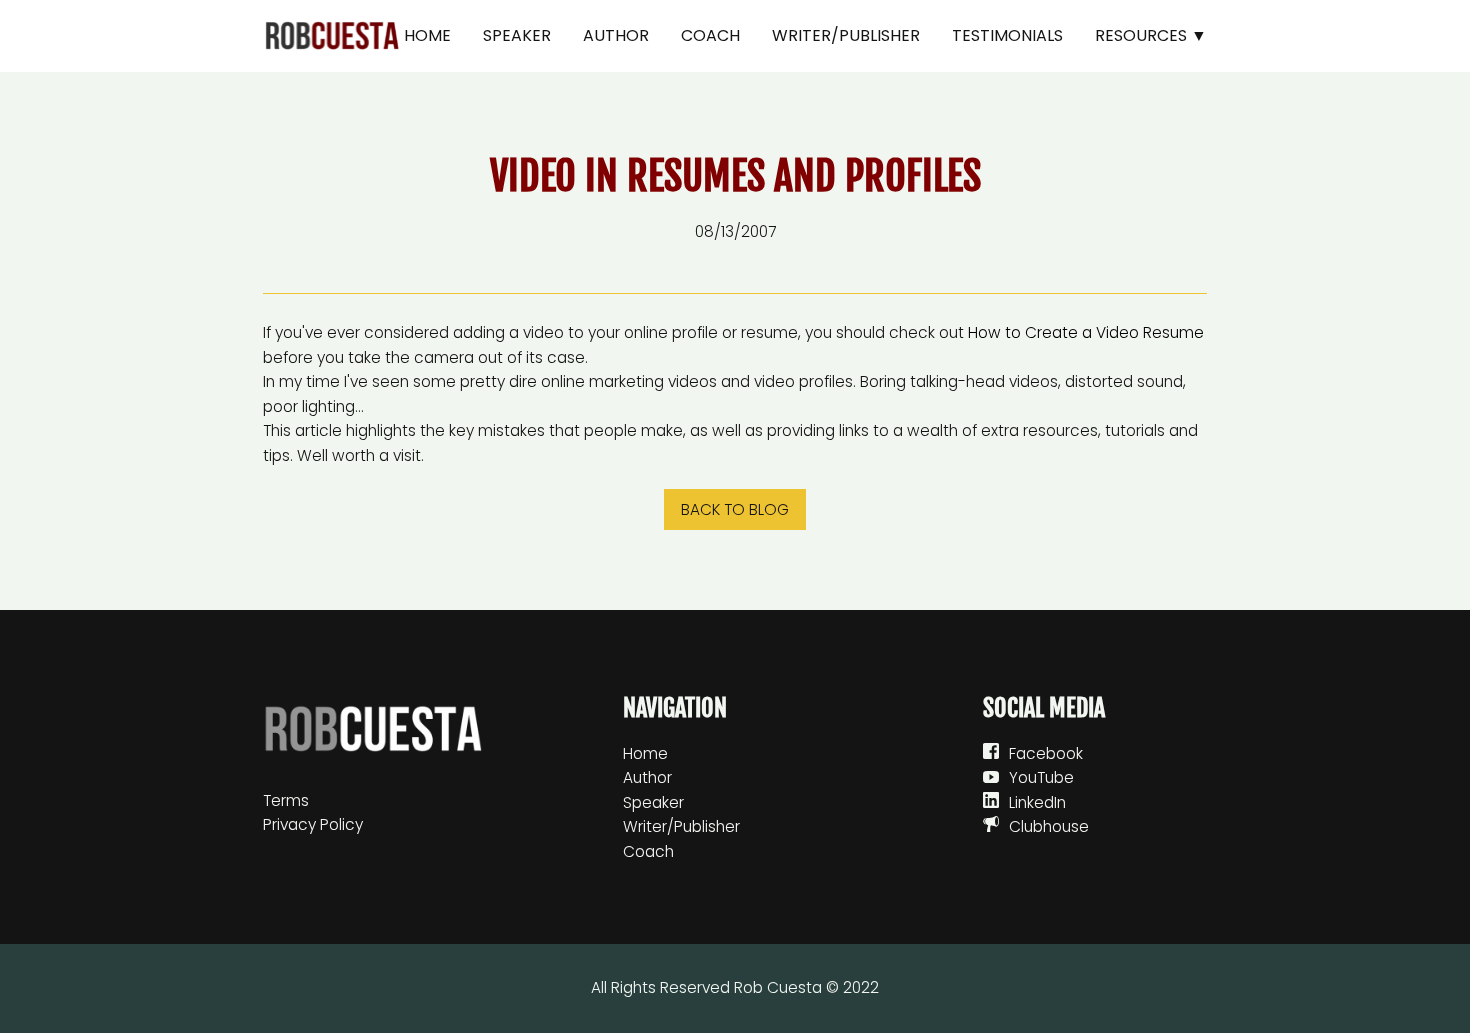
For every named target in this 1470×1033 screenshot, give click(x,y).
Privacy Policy (313, 824)
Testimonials (1007, 35)
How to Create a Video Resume (1086, 332)
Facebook (1046, 753)
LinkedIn (1037, 802)
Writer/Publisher (846, 35)
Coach (710, 35)
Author (616, 35)
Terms (286, 800)
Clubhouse (1049, 826)
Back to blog (735, 509)
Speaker (517, 35)
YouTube (1041, 777)
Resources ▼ (1151, 35)
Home (427, 35)
